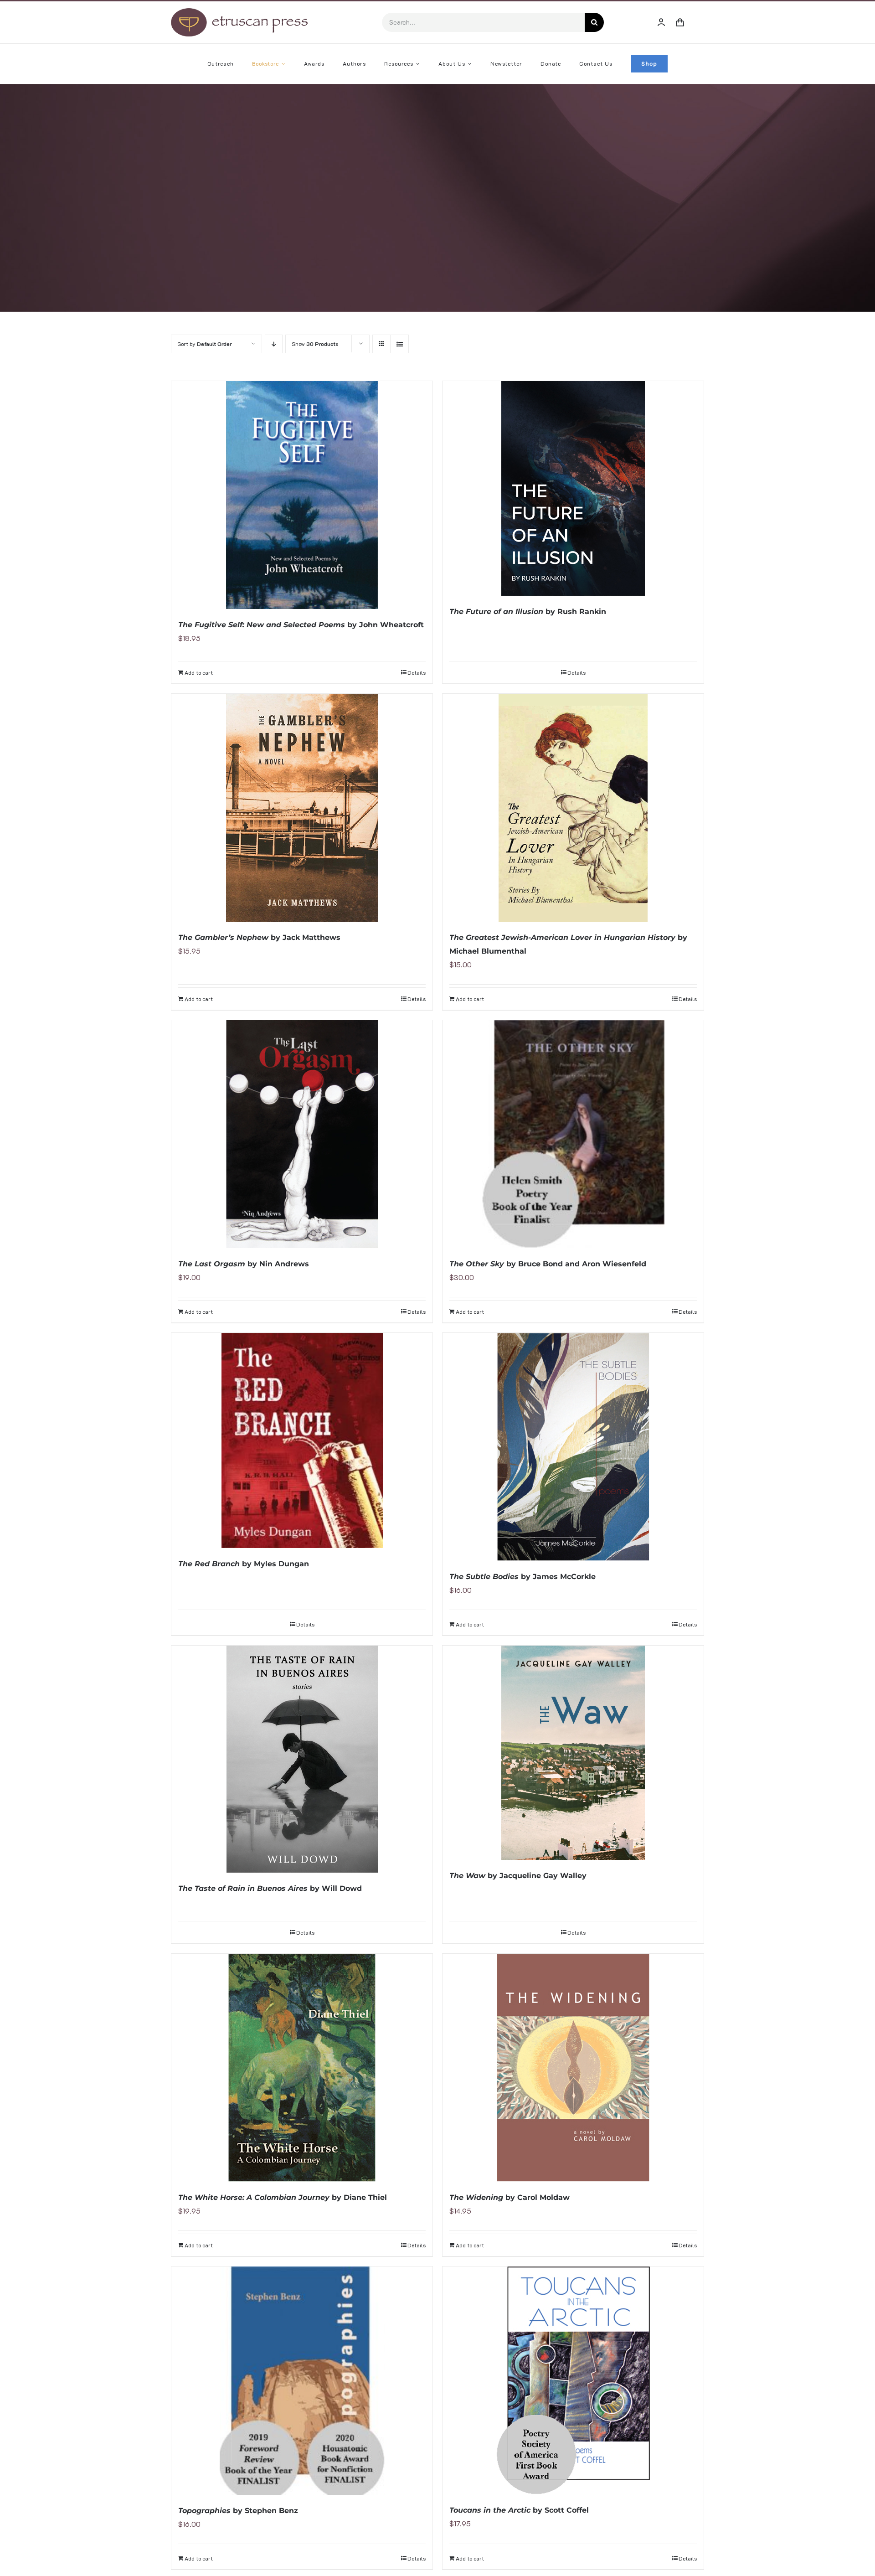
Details (417, 672)
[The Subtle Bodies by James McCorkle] (573, 1447)
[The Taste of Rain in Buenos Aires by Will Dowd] (302, 1759)
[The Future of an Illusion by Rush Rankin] (573, 488)
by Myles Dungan (244, 1564)
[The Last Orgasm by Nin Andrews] (302, 1134)
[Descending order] (274, 344)
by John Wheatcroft (301, 625)
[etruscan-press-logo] (239, 11)
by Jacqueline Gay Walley (518, 1876)
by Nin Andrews (244, 1264)
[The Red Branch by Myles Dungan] (302, 1440)
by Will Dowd (270, 1888)
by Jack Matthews (259, 937)
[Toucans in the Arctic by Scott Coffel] (573, 2380)
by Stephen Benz (238, 2511)
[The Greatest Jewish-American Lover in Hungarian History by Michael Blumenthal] (573, 808)
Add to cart (199, 672)
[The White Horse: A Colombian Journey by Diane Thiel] (302, 2068)
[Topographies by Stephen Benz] (302, 2380)
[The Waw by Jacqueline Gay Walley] (573, 1753)
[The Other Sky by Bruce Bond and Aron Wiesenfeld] (573, 1134)
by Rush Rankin (528, 612)
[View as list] (399, 344)
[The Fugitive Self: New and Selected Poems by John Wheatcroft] (302, 495)
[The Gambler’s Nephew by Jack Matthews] (302, 808)
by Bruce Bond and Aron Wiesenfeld (548, 1264)
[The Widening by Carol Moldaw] (573, 2068)
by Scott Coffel (519, 2510)
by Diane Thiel (283, 2197)
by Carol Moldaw (510, 2197)
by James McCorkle (522, 1577)
